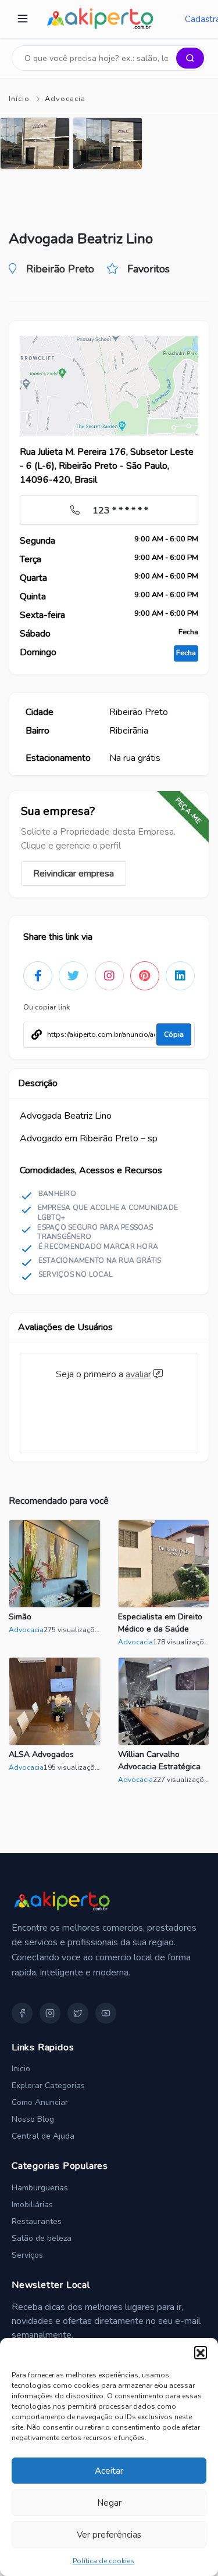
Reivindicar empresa (74, 874)
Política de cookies (103, 2561)
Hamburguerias (40, 2188)
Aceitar (109, 2471)
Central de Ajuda (43, 2136)
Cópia (174, 1034)
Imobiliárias (32, 2205)
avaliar (138, 1374)
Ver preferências (109, 2535)
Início (19, 99)
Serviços (27, 2255)
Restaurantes (37, 2221)
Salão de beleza (42, 2238)
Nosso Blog (33, 2119)
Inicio (21, 2069)
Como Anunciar (40, 2102)
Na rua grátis (135, 758)
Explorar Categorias (48, 2085)
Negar (109, 2503)
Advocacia (65, 99)
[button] (201, 2352)
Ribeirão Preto (60, 269)
